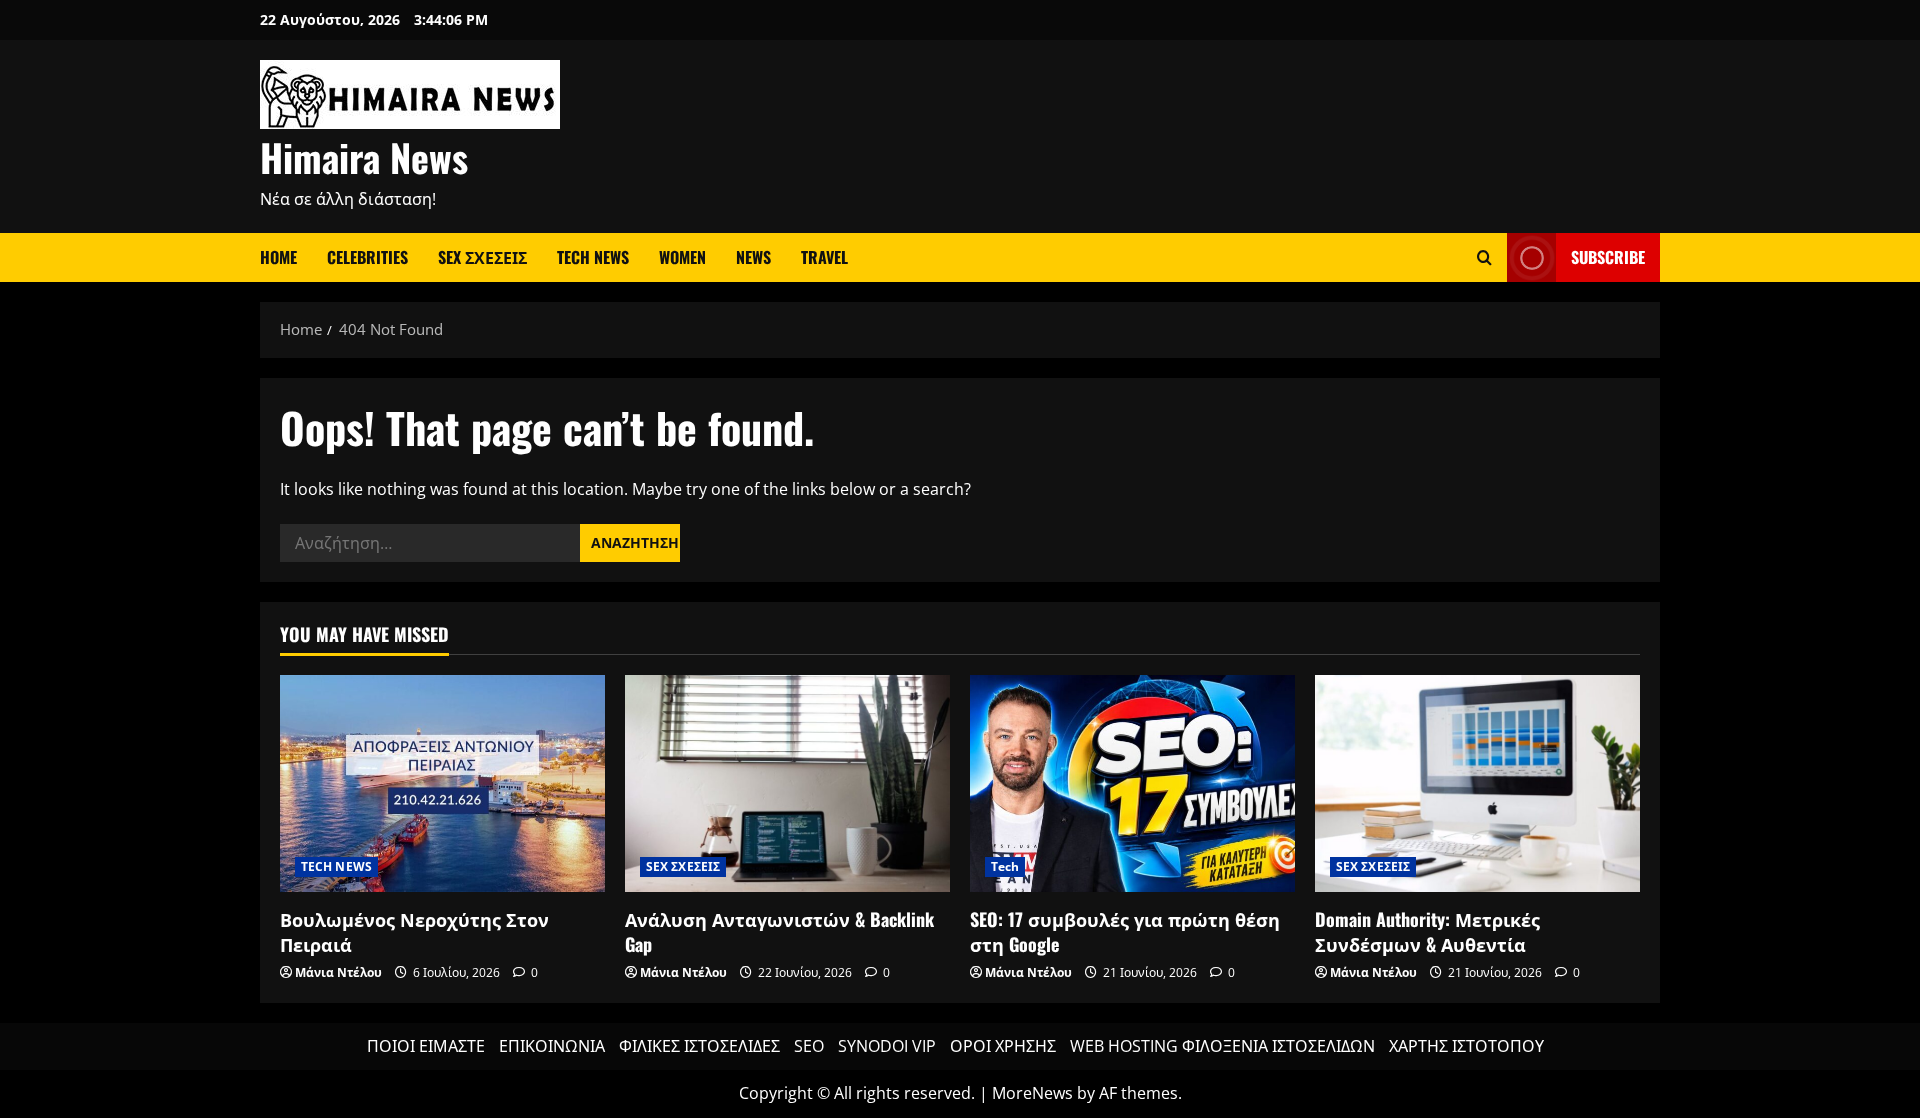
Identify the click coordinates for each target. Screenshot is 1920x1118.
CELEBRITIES (367, 257)
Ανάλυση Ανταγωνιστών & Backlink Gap (779, 931)
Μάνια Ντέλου (338, 972)
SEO (809, 1046)
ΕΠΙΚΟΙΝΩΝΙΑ (552, 1046)
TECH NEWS (593, 257)
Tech (1005, 866)
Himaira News (364, 157)
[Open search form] (1484, 257)
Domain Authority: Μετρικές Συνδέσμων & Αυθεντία (1427, 931)
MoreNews (1032, 1093)
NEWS (753, 257)
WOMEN (682, 257)
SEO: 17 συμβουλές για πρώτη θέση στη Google (1125, 931)
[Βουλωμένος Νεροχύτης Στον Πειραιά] (442, 783)
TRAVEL (824, 257)
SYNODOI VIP (887, 1046)
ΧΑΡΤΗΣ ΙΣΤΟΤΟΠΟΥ (1466, 1046)
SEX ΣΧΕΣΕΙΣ (482, 257)
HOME (278, 257)
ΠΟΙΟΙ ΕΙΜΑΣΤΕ (426, 1046)
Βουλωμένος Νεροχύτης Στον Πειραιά (414, 931)
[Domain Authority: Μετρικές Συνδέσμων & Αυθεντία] (1477, 783)
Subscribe (1608, 257)
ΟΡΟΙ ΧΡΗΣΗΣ (1003, 1046)
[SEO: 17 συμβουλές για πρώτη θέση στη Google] (1132, 783)
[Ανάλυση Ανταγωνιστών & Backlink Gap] (787, 783)
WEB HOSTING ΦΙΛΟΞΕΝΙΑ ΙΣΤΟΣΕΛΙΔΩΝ (1222, 1046)
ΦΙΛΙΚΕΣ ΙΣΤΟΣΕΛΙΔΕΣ (699, 1046)
